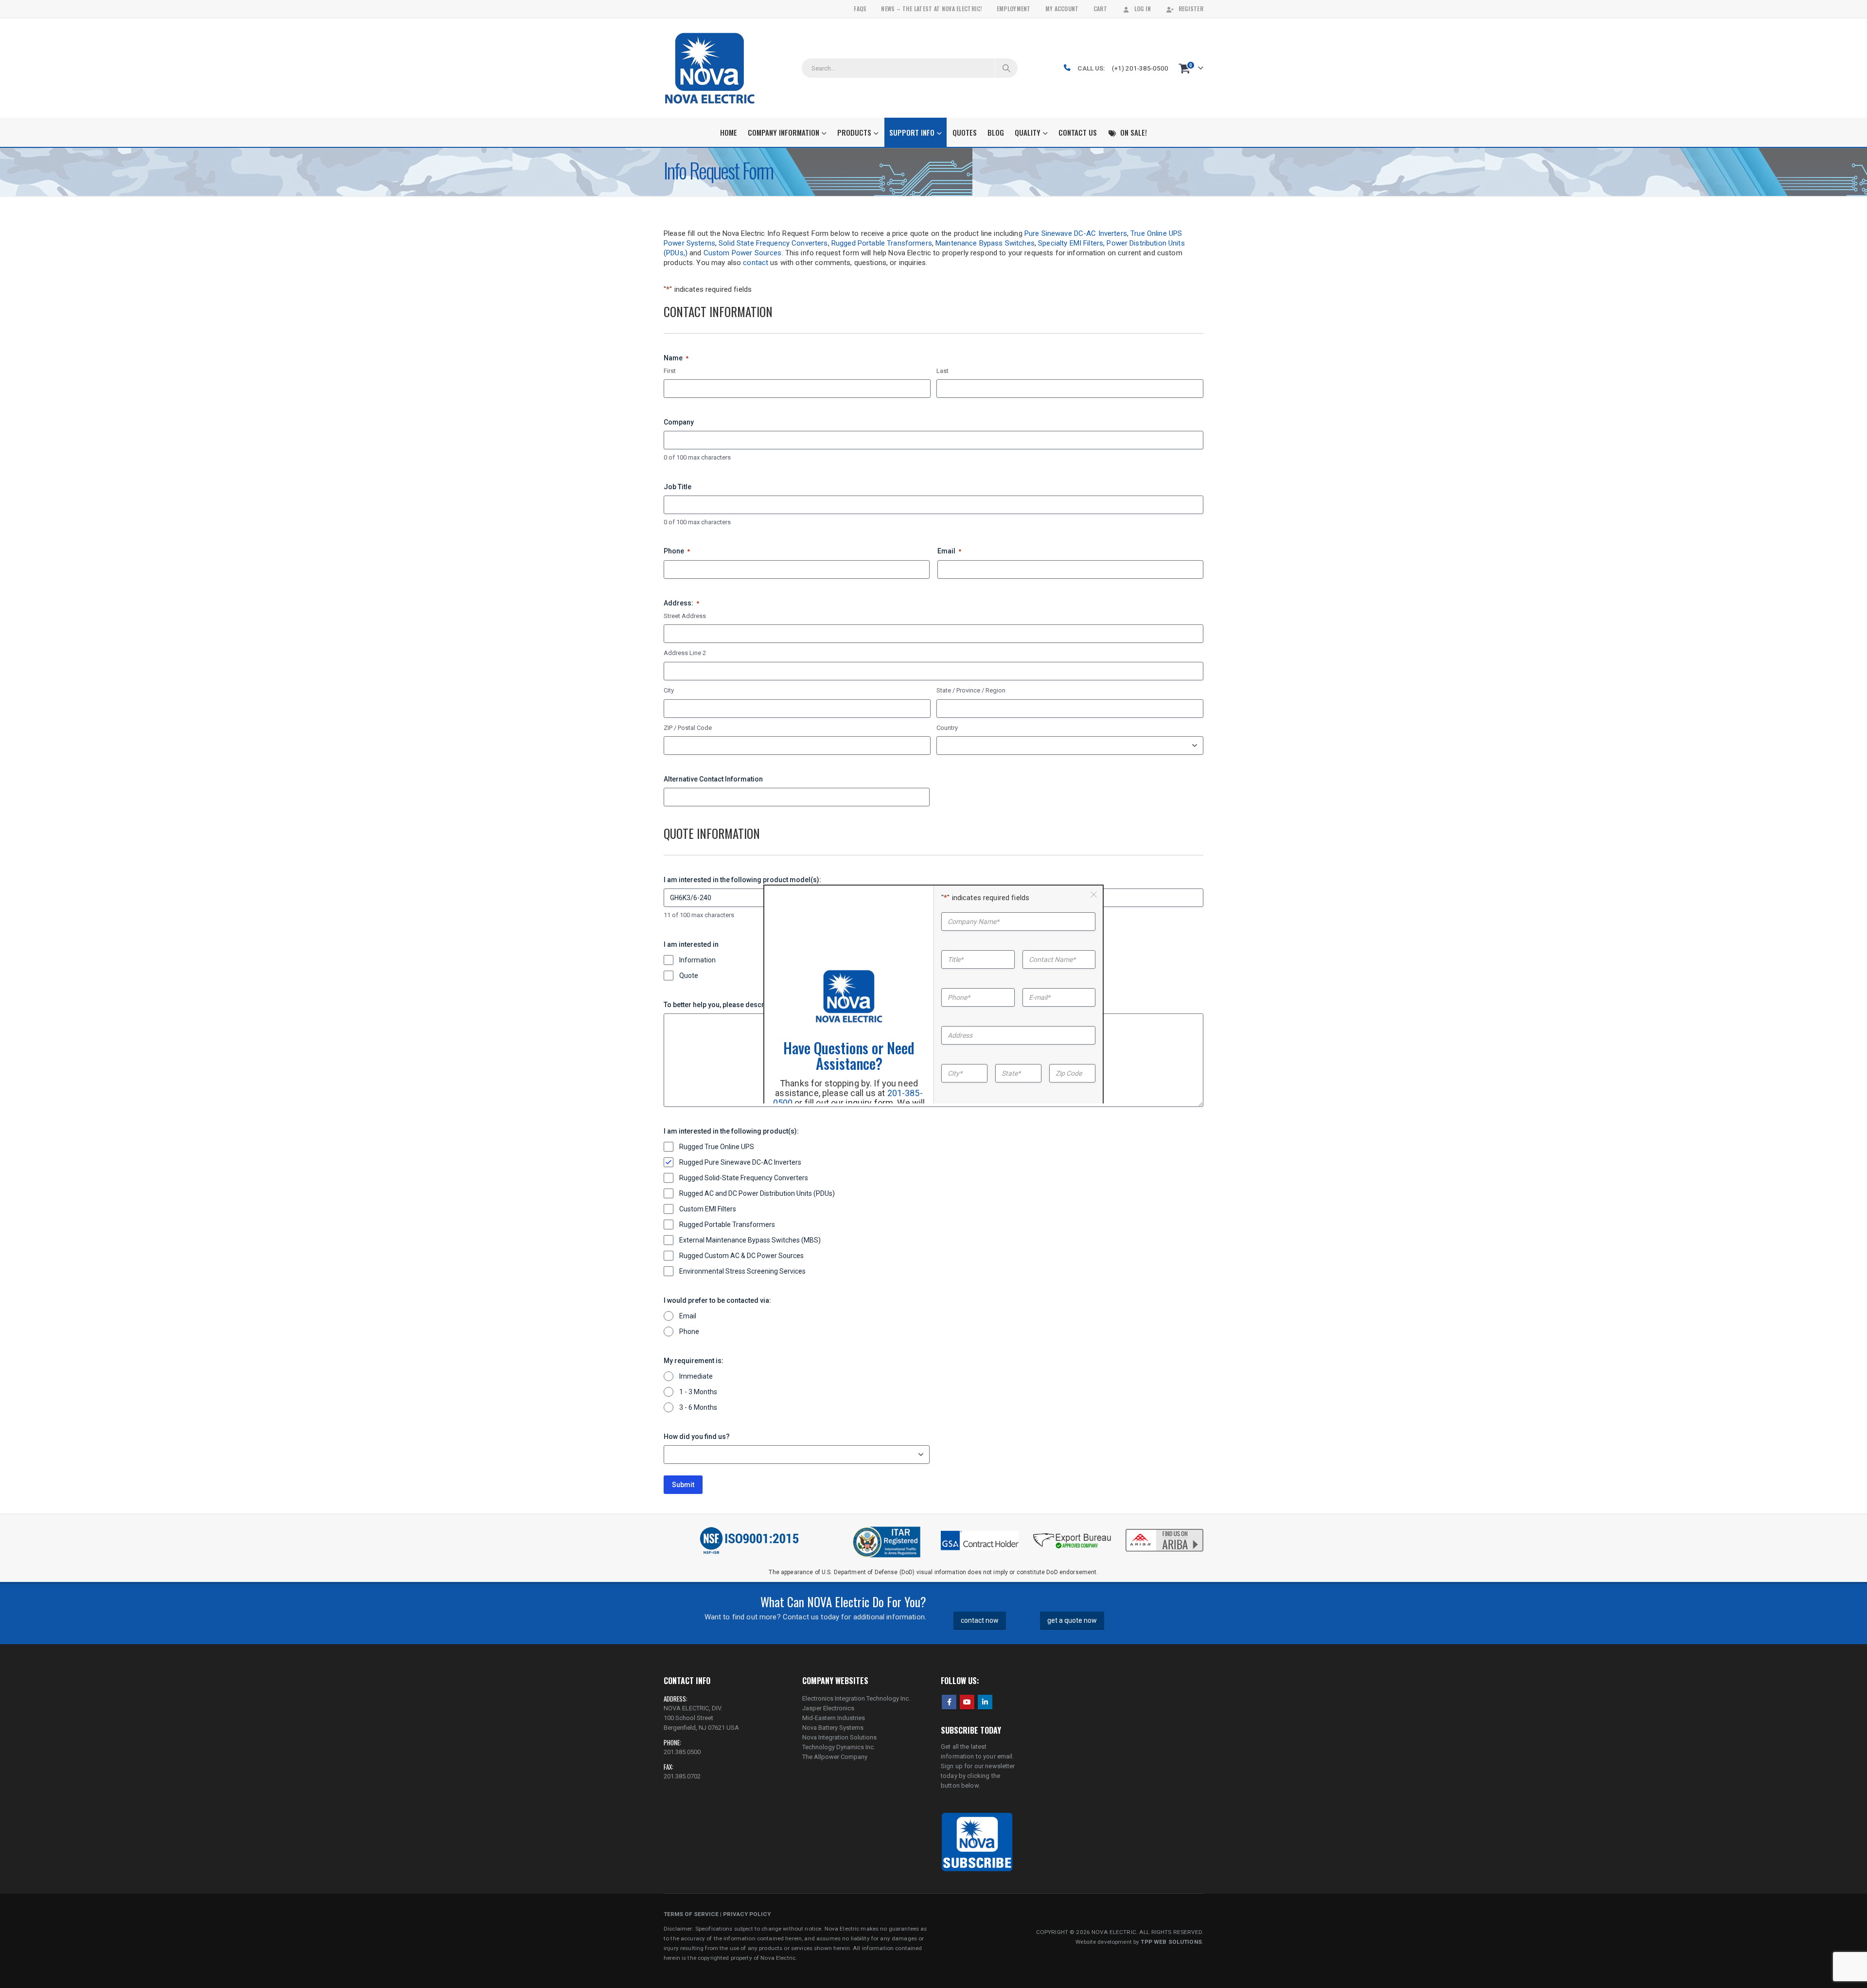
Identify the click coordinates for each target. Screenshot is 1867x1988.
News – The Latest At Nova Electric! (931, 9)
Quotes (965, 132)
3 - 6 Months (698, 1407)
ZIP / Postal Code (688, 728)
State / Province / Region (971, 690)
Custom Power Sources (743, 253)
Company (679, 422)
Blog (996, 132)
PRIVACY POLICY (747, 1914)
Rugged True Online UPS (717, 1147)
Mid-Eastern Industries (834, 1718)
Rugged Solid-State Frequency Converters (744, 1178)
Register (1191, 9)
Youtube (967, 1702)
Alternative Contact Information (713, 779)
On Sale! (1134, 132)
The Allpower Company (835, 1757)
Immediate (696, 1376)
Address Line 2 (685, 653)
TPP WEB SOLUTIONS (1171, 1942)
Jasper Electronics (828, 1708)
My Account (1062, 9)
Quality (1028, 132)
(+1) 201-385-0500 (1140, 68)
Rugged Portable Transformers (882, 243)
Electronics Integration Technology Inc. (856, 1698)
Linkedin (985, 1702)
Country (947, 728)
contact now (980, 1620)
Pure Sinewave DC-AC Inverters (1076, 233)
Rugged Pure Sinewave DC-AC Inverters (740, 1162)
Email (949, 551)
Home (729, 132)
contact (756, 263)
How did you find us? (697, 1437)
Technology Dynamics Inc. (839, 1747)
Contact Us (1078, 132)
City (669, 690)
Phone (677, 551)
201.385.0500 (682, 1752)
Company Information (784, 132)
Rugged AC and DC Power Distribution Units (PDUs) (757, 1193)
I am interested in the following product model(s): (742, 880)
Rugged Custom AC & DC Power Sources (741, 1256)
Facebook (949, 1702)
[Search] (1006, 68)
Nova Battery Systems (833, 1728)
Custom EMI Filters (708, 1209)
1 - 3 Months (698, 1392)
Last (942, 371)
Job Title (678, 487)
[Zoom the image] (1164, 1530)
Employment (1014, 9)
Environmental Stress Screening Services (742, 1271)
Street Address (685, 616)
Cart (1100, 9)
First (670, 371)
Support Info (912, 132)
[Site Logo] (710, 68)
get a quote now (1072, 1620)
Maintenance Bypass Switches (985, 243)
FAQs (860, 9)
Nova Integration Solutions (839, 1737)
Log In (1143, 9)
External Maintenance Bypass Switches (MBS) (750, 1240)
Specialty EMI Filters (1071, 243)
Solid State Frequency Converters (773, 243)
